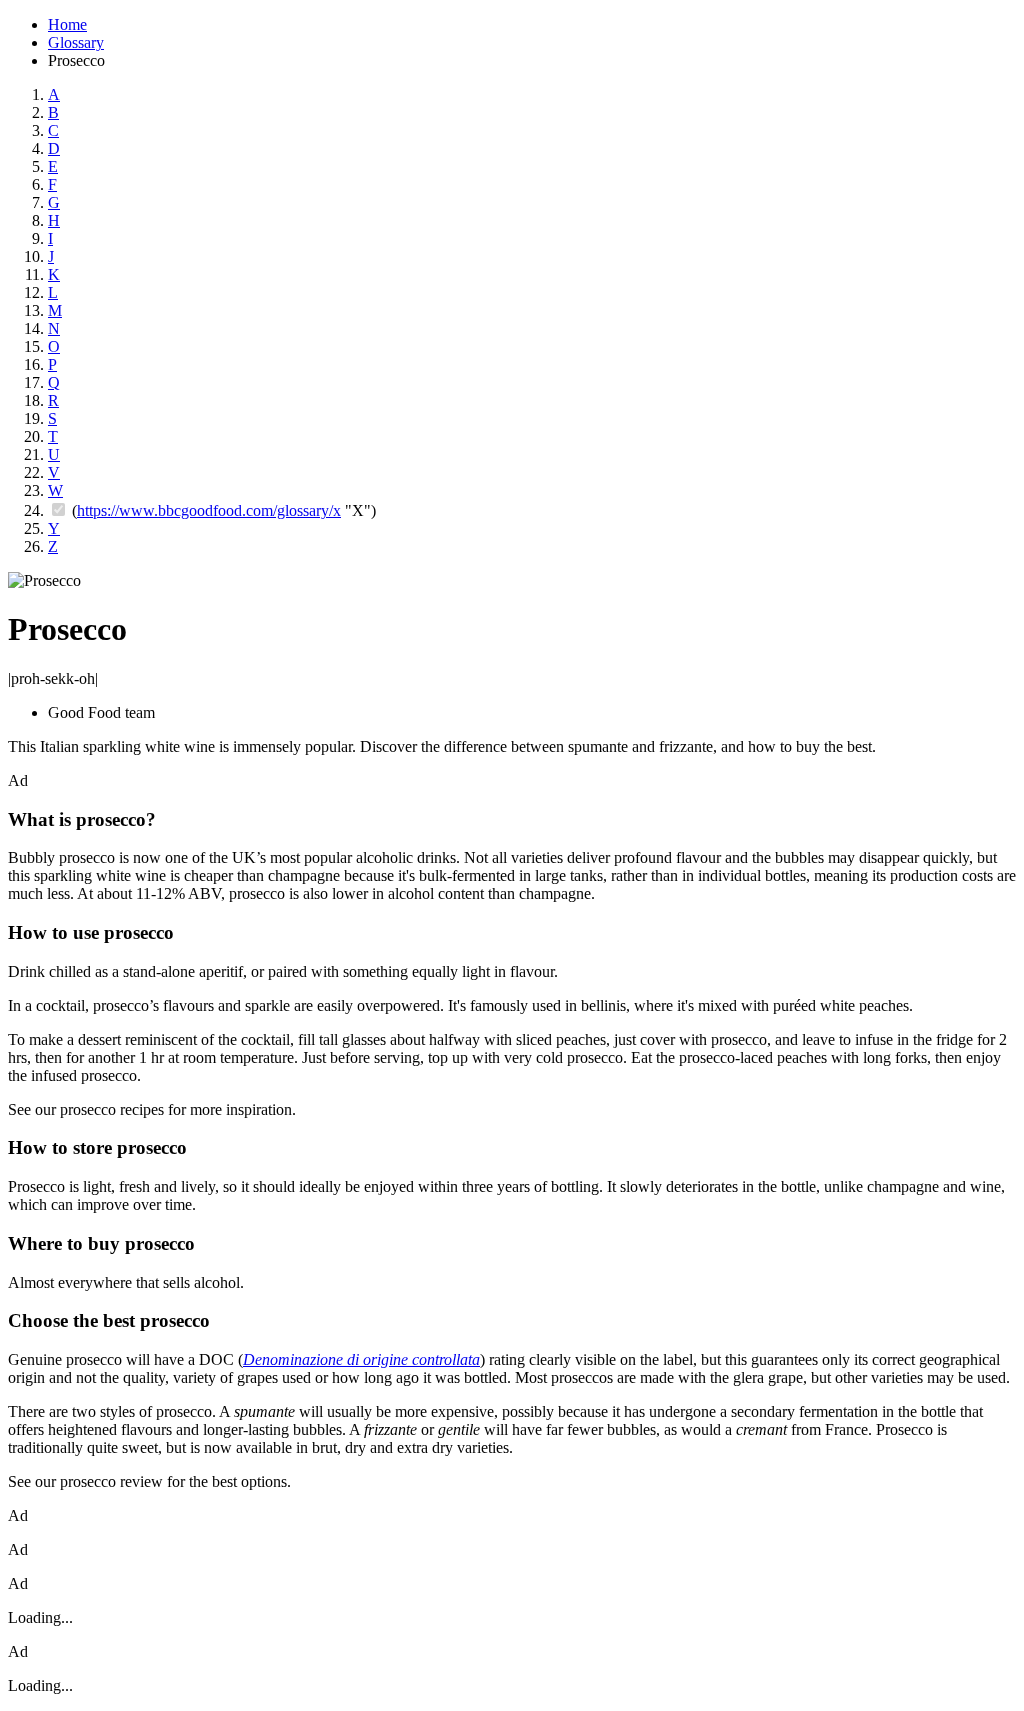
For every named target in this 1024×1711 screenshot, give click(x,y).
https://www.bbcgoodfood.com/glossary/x (209, 510)
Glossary (76, 42)
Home (67, 24)
